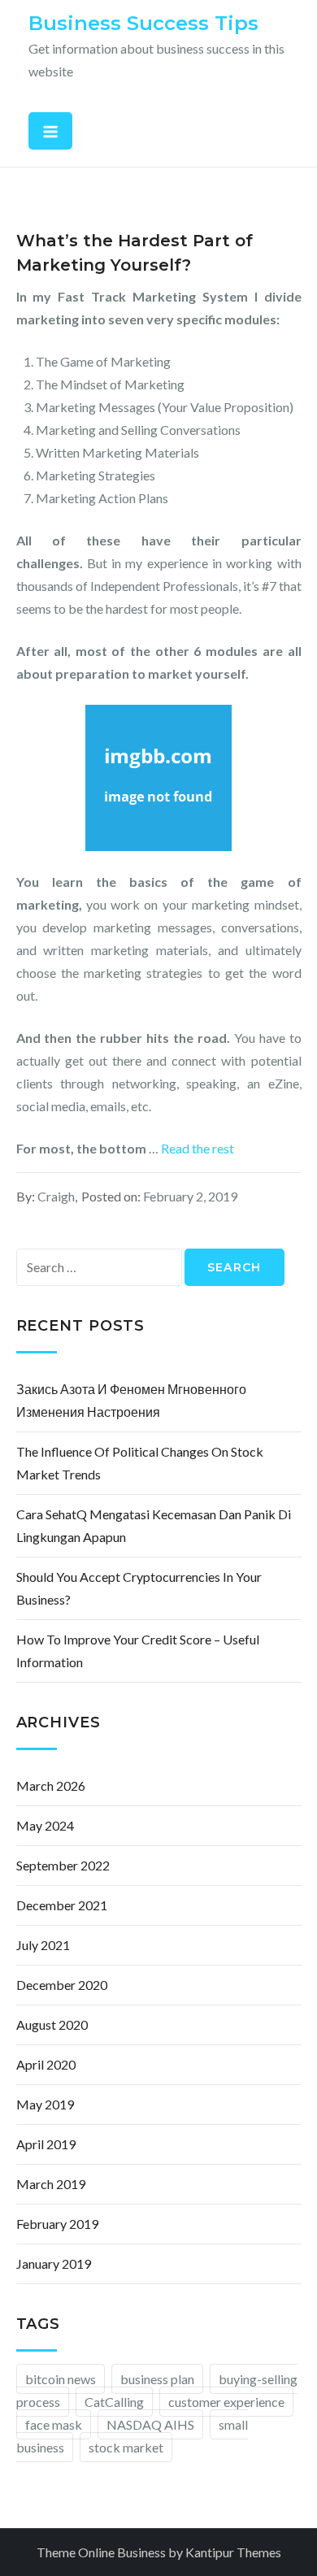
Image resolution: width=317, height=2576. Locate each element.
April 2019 (46, 2144)
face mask (54, 2424)
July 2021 (43, 1945)
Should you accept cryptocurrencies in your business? (139, 1588)
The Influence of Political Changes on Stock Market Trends (140, 1463)
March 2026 (51, 1785)
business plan (157, 2379)
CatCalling (114, 2402)
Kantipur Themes (233, 2552)
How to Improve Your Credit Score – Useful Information (138, 1651)
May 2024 (45, 1825)
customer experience (226, 2402)
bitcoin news (61, 2379)
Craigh (56, 1196)
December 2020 (62, 1985)
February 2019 (57, 2224)
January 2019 (54, 2263)
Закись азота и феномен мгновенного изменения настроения (131, 1400)
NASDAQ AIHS (150, 2424)
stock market (126, 2447)
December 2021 (62, 1905)
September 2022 (63, 1865)
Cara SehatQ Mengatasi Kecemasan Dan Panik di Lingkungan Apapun (154, 1525)
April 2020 (46, 2064)
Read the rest (198, 1148)
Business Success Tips (143, 23)
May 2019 (45, 2104)
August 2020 (52, 2024)
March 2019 (51, 2184)
